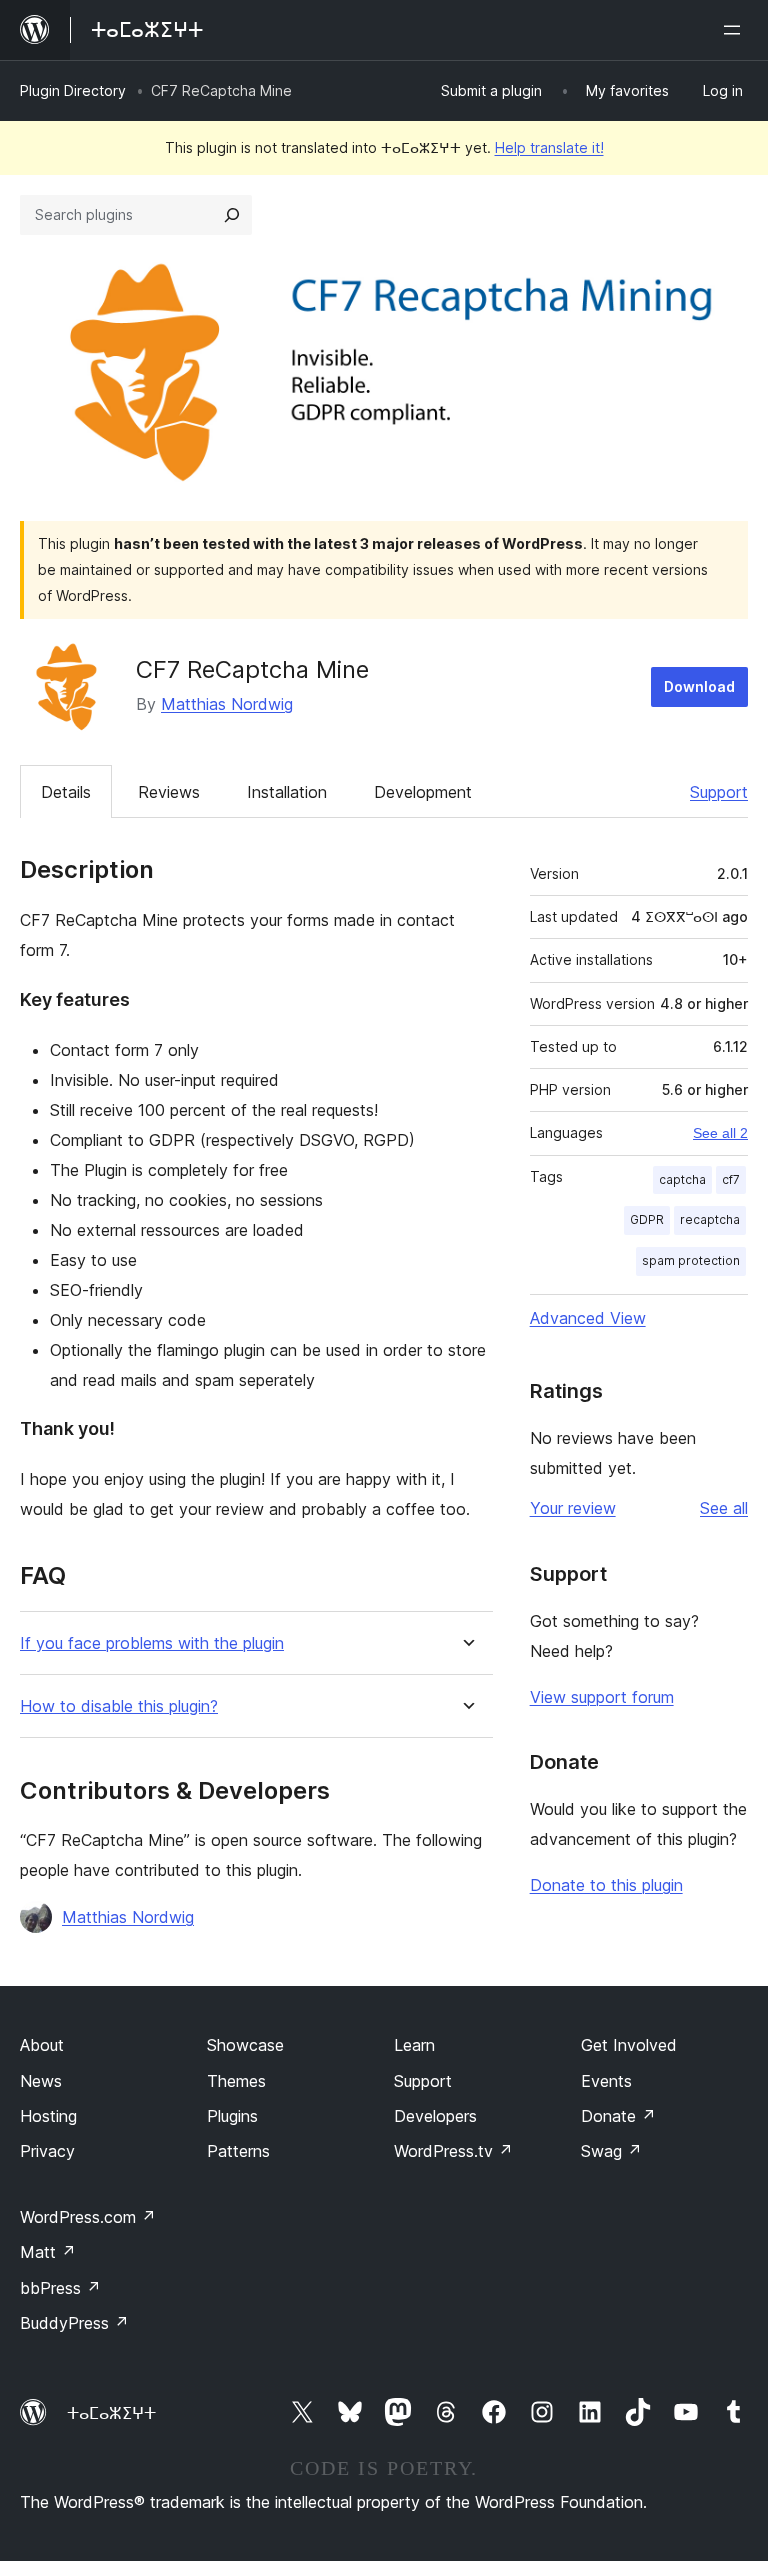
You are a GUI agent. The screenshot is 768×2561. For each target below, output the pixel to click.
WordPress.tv (453, 2151)
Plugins (232, 2116)
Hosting (48, 2116)
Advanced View (588, 1318)
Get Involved (629, 2045)
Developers (435, 2116)
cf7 (731, 1179)
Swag (611, 2151)
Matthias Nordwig (227, 704)
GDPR (647, 1219)
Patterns (238, 2151)
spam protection (691, 1260)
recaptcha (710, 1219)
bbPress (60, 2288)
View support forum (602, 1697)
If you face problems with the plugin (152, 1643)
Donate (618, 2116)
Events (606, 2081)
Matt (48, 2252)
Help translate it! (549, 147)
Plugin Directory (73, 90)
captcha (682, 1179)
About (42, 2045)
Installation (287, 792)
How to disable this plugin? (119, 1706)
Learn (414, 2045)
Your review (573, 1508)
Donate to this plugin (606, 1885)
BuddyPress (74, 2323)
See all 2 (720, 1133)
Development (423, 792)
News (41, 2081)
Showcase (245, 2045)
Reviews (169, 792)
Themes (236, 2081)
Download (699, 686)
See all (724, 1508)
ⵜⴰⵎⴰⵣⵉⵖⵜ (111, 2413)
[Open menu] (736, 30)
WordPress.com (88, 2217)
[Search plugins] (232, 215)
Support (719, 792)
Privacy (47, 2151)
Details (66, 792)
